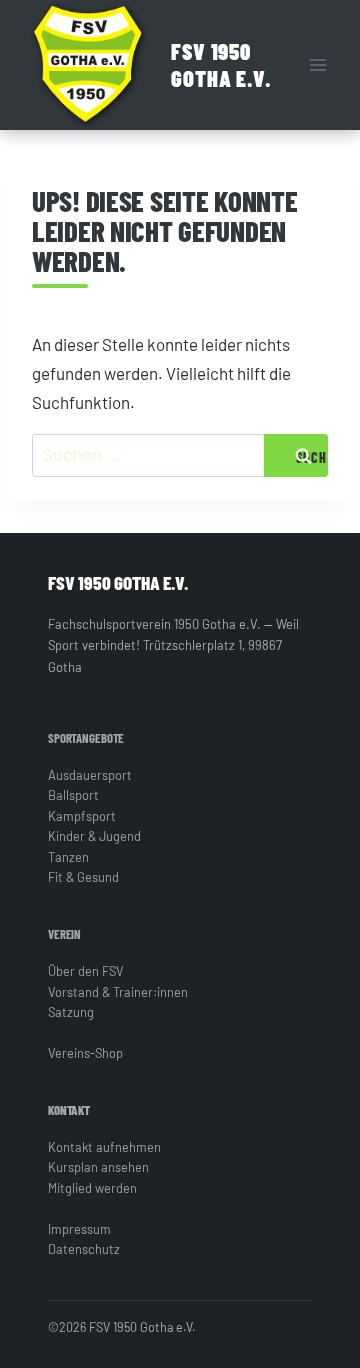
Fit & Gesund (83, 877)
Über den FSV (86, 971)
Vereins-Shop (85, 1053)
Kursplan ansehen (98, 1167)
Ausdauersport (90, 775)
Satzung (71, 1012)
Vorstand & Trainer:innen (118, 992)
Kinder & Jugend (94, 836)
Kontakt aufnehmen (104, 1147)
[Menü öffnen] (317, 64)
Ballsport (73, 795)
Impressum (79, 1229)
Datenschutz (84, 1249)
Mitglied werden (92, 1188)
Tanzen (68, 857)
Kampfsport (82, 816)
